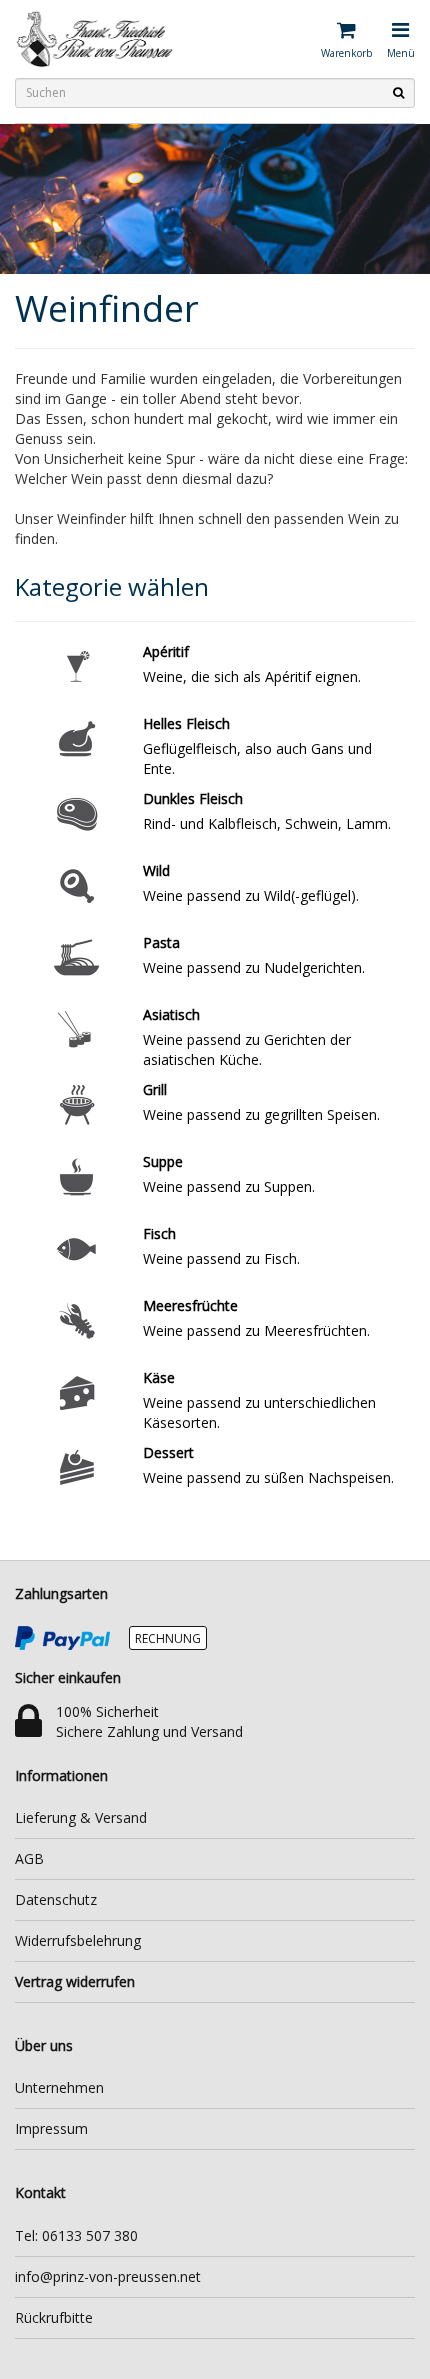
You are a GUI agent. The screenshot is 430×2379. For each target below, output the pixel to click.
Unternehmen (59, 2087)
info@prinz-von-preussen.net (108, 2276)
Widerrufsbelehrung (78, 1940)
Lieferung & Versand (81, 1817)
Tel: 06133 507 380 (76, 2235)
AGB (29, 1858)
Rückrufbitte (54, 2317)
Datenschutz (56, 1899)
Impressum (51, 2128)
